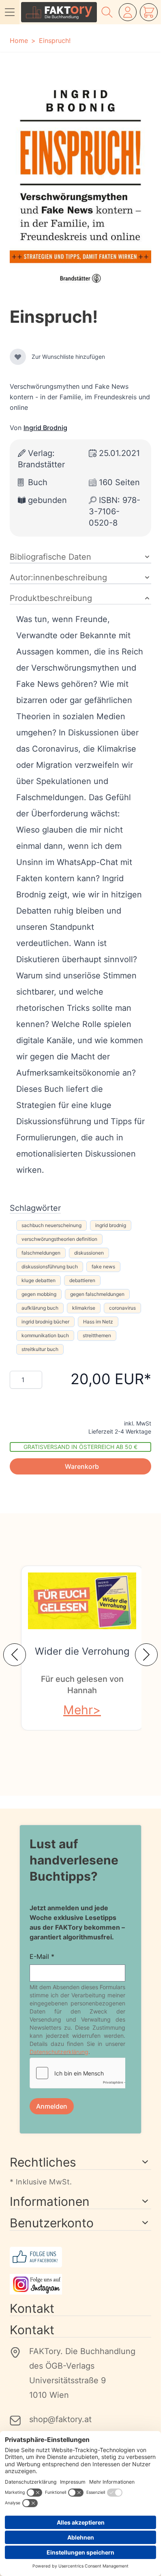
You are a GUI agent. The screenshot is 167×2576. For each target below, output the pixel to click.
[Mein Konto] (128, 12)
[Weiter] (146, 1655)
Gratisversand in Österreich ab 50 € (80, 1447)
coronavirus (122, 1308)
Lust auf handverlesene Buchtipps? (74, 1860)
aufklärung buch (40, 1308)
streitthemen (97, 1335)
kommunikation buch (45, 1335)
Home (19, 40)
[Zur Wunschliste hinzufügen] (18, 357)
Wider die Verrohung (82, 1651)
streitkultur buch (40, 1349)
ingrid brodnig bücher (45, 1322)
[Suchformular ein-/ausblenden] (107, 12)
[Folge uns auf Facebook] (80, 2257)
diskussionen (89, 1253)
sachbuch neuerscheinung (51, 1225)
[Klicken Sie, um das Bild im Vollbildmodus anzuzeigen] (80, 184)
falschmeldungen (41, 1253)
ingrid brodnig (111, 1225)
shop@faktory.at (60, 2419)
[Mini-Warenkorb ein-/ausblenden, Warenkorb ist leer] (149, 12)
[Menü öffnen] (10, 12)
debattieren (82, 1280)
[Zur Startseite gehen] (59, 12)
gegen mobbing (39, 1294)
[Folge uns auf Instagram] (80, 2284)
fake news (103, 1267)
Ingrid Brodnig (45, 428)
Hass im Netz (98, 1322)
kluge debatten (39, 1280)
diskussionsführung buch (50, 1267)
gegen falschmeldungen (97, 1294)
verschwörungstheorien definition (59, 1239)
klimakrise (84, 1308)
